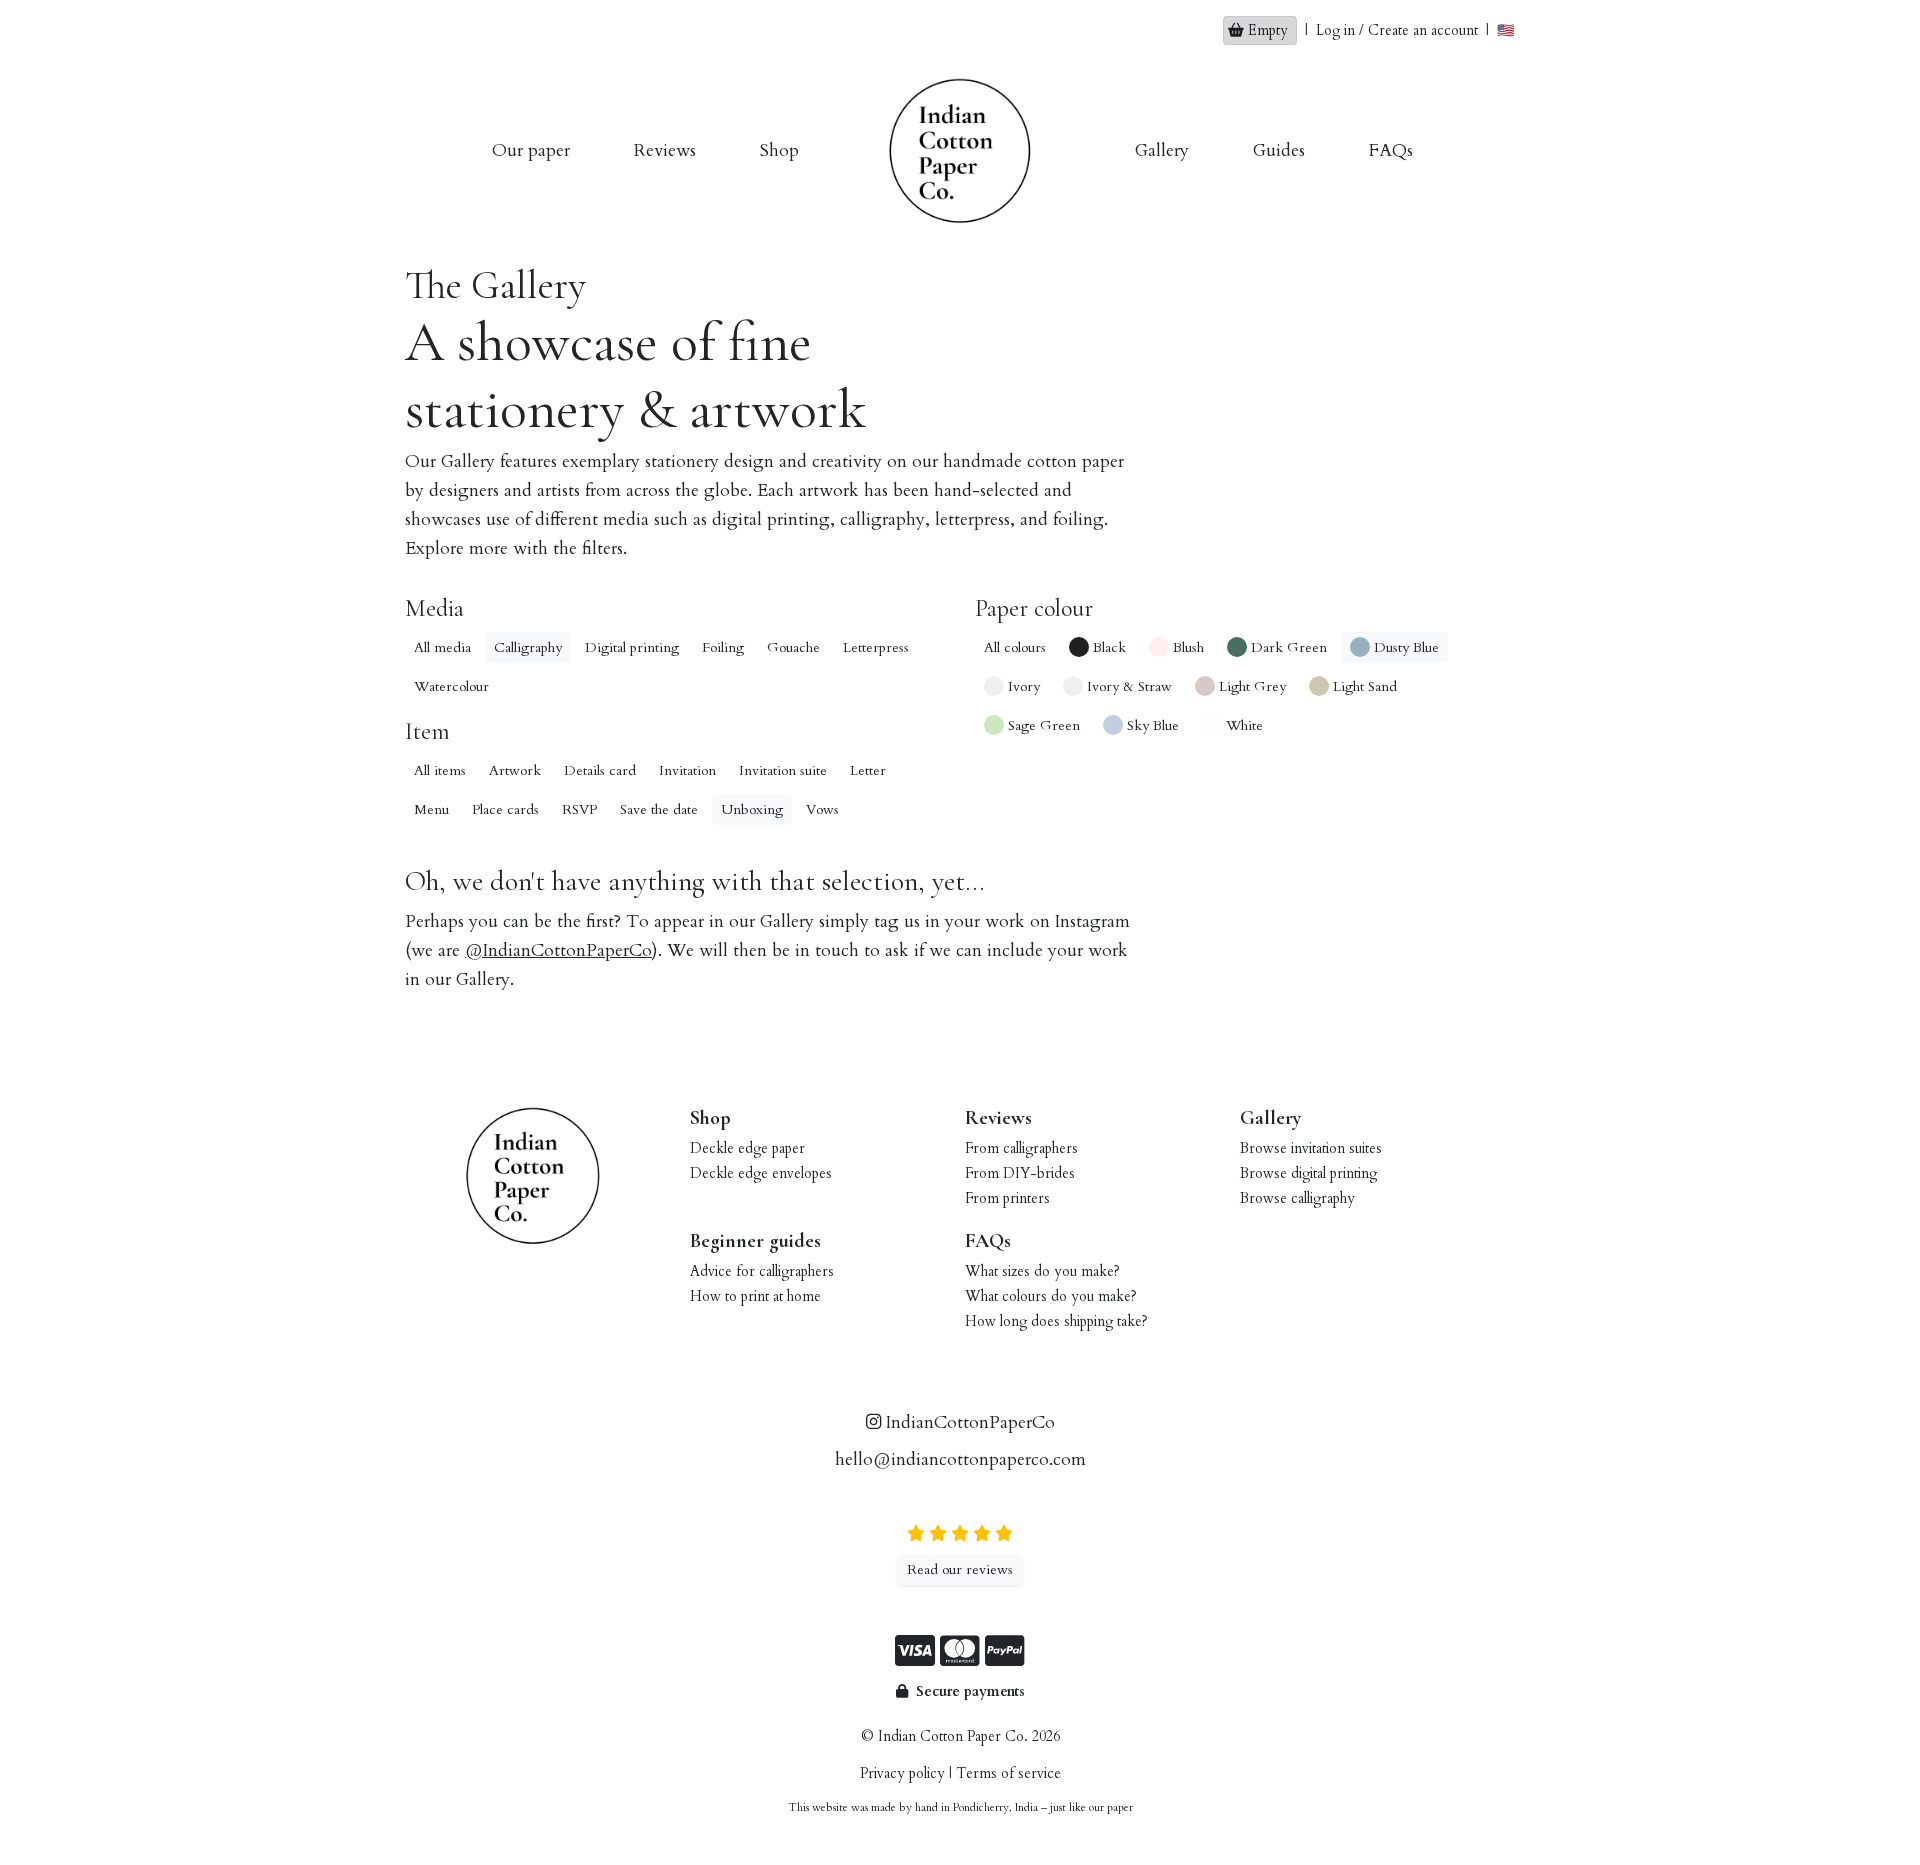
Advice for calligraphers (762, 1271)
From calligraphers (1021, 1148)
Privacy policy (902, 1773)
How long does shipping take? (1056, 1321)
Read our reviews (960, 1569)
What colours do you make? (1051, 1296)
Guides (1279, 150)
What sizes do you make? (1042, 1271)
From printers (1007, 1198)
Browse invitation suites (1311, 1148)
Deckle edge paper (747, 1148)
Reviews (665, 150)
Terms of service (1008, 1773)
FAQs (1391, 150)
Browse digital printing (1308, 1173)
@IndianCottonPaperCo (558, 950)
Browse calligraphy (1297, 1198)
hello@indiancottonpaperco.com (960, 1459)
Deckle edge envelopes (761, 1173)
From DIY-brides (1020, 1173)
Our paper (531, 150)
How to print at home (755, 1296)
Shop (779, 150)
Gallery (1162, 150)
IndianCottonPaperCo (968, 1422)
